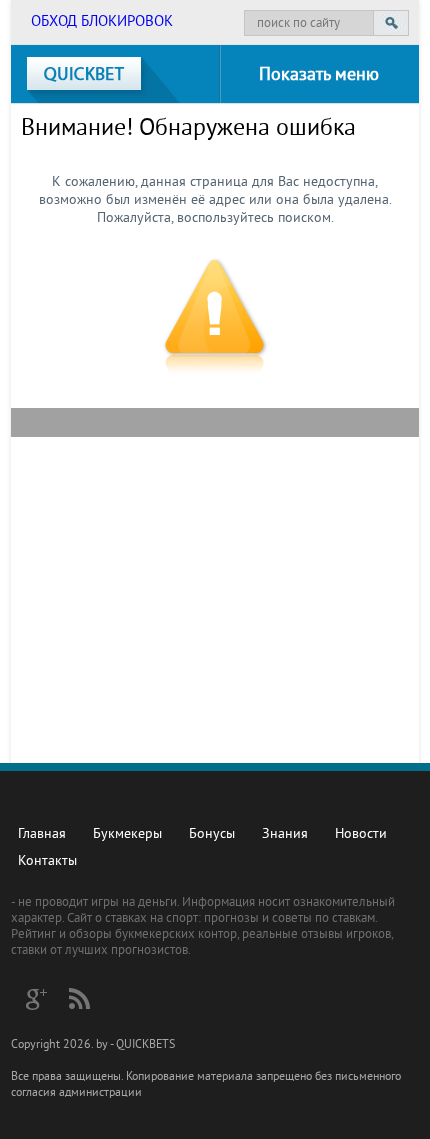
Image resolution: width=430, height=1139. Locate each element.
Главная (42, 834)
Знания (285, 834)
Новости (361, 834)
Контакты (47, 861)
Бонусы (212, 834)
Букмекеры (127, 834)
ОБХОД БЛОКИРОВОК (102, 22)
